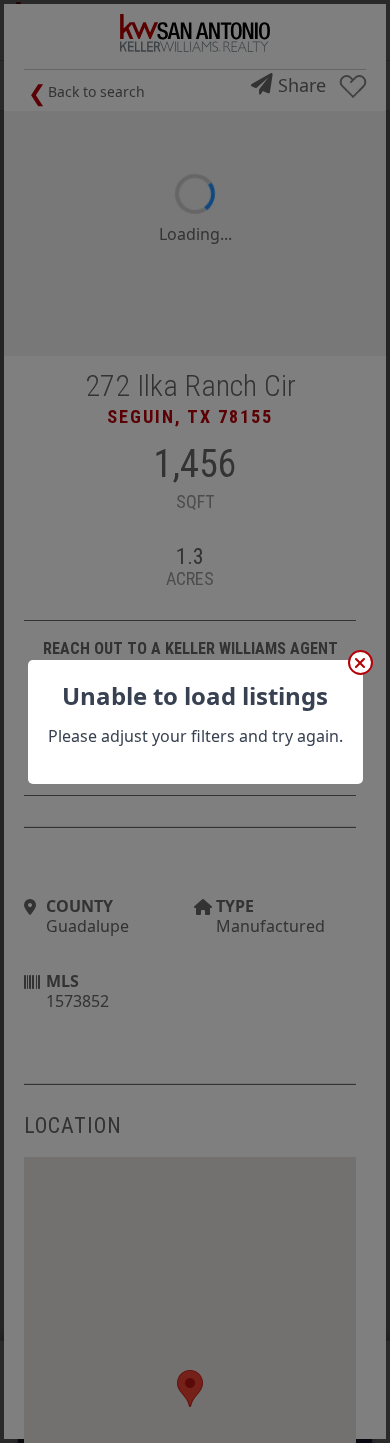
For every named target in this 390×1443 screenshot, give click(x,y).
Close (360, 662)
